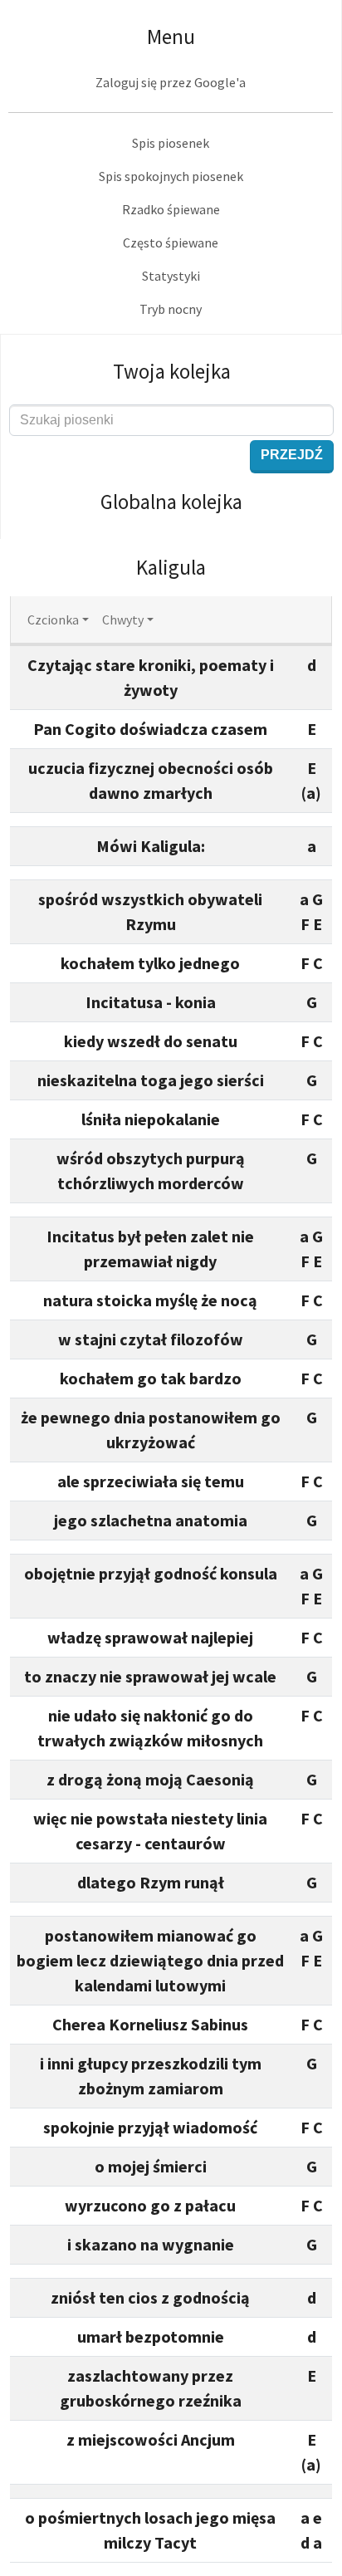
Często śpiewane (171, 242)
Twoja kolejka (172, 371)
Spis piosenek (171, 143)
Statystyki (171, 276)
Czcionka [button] (53, 620)
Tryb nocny (171, 309)
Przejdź (292, 455)
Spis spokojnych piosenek (171, 176)
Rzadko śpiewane (171, 209)
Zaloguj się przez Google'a (171, 82)
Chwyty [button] (123, 620)
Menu (171, 37)
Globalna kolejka (171, 502)
